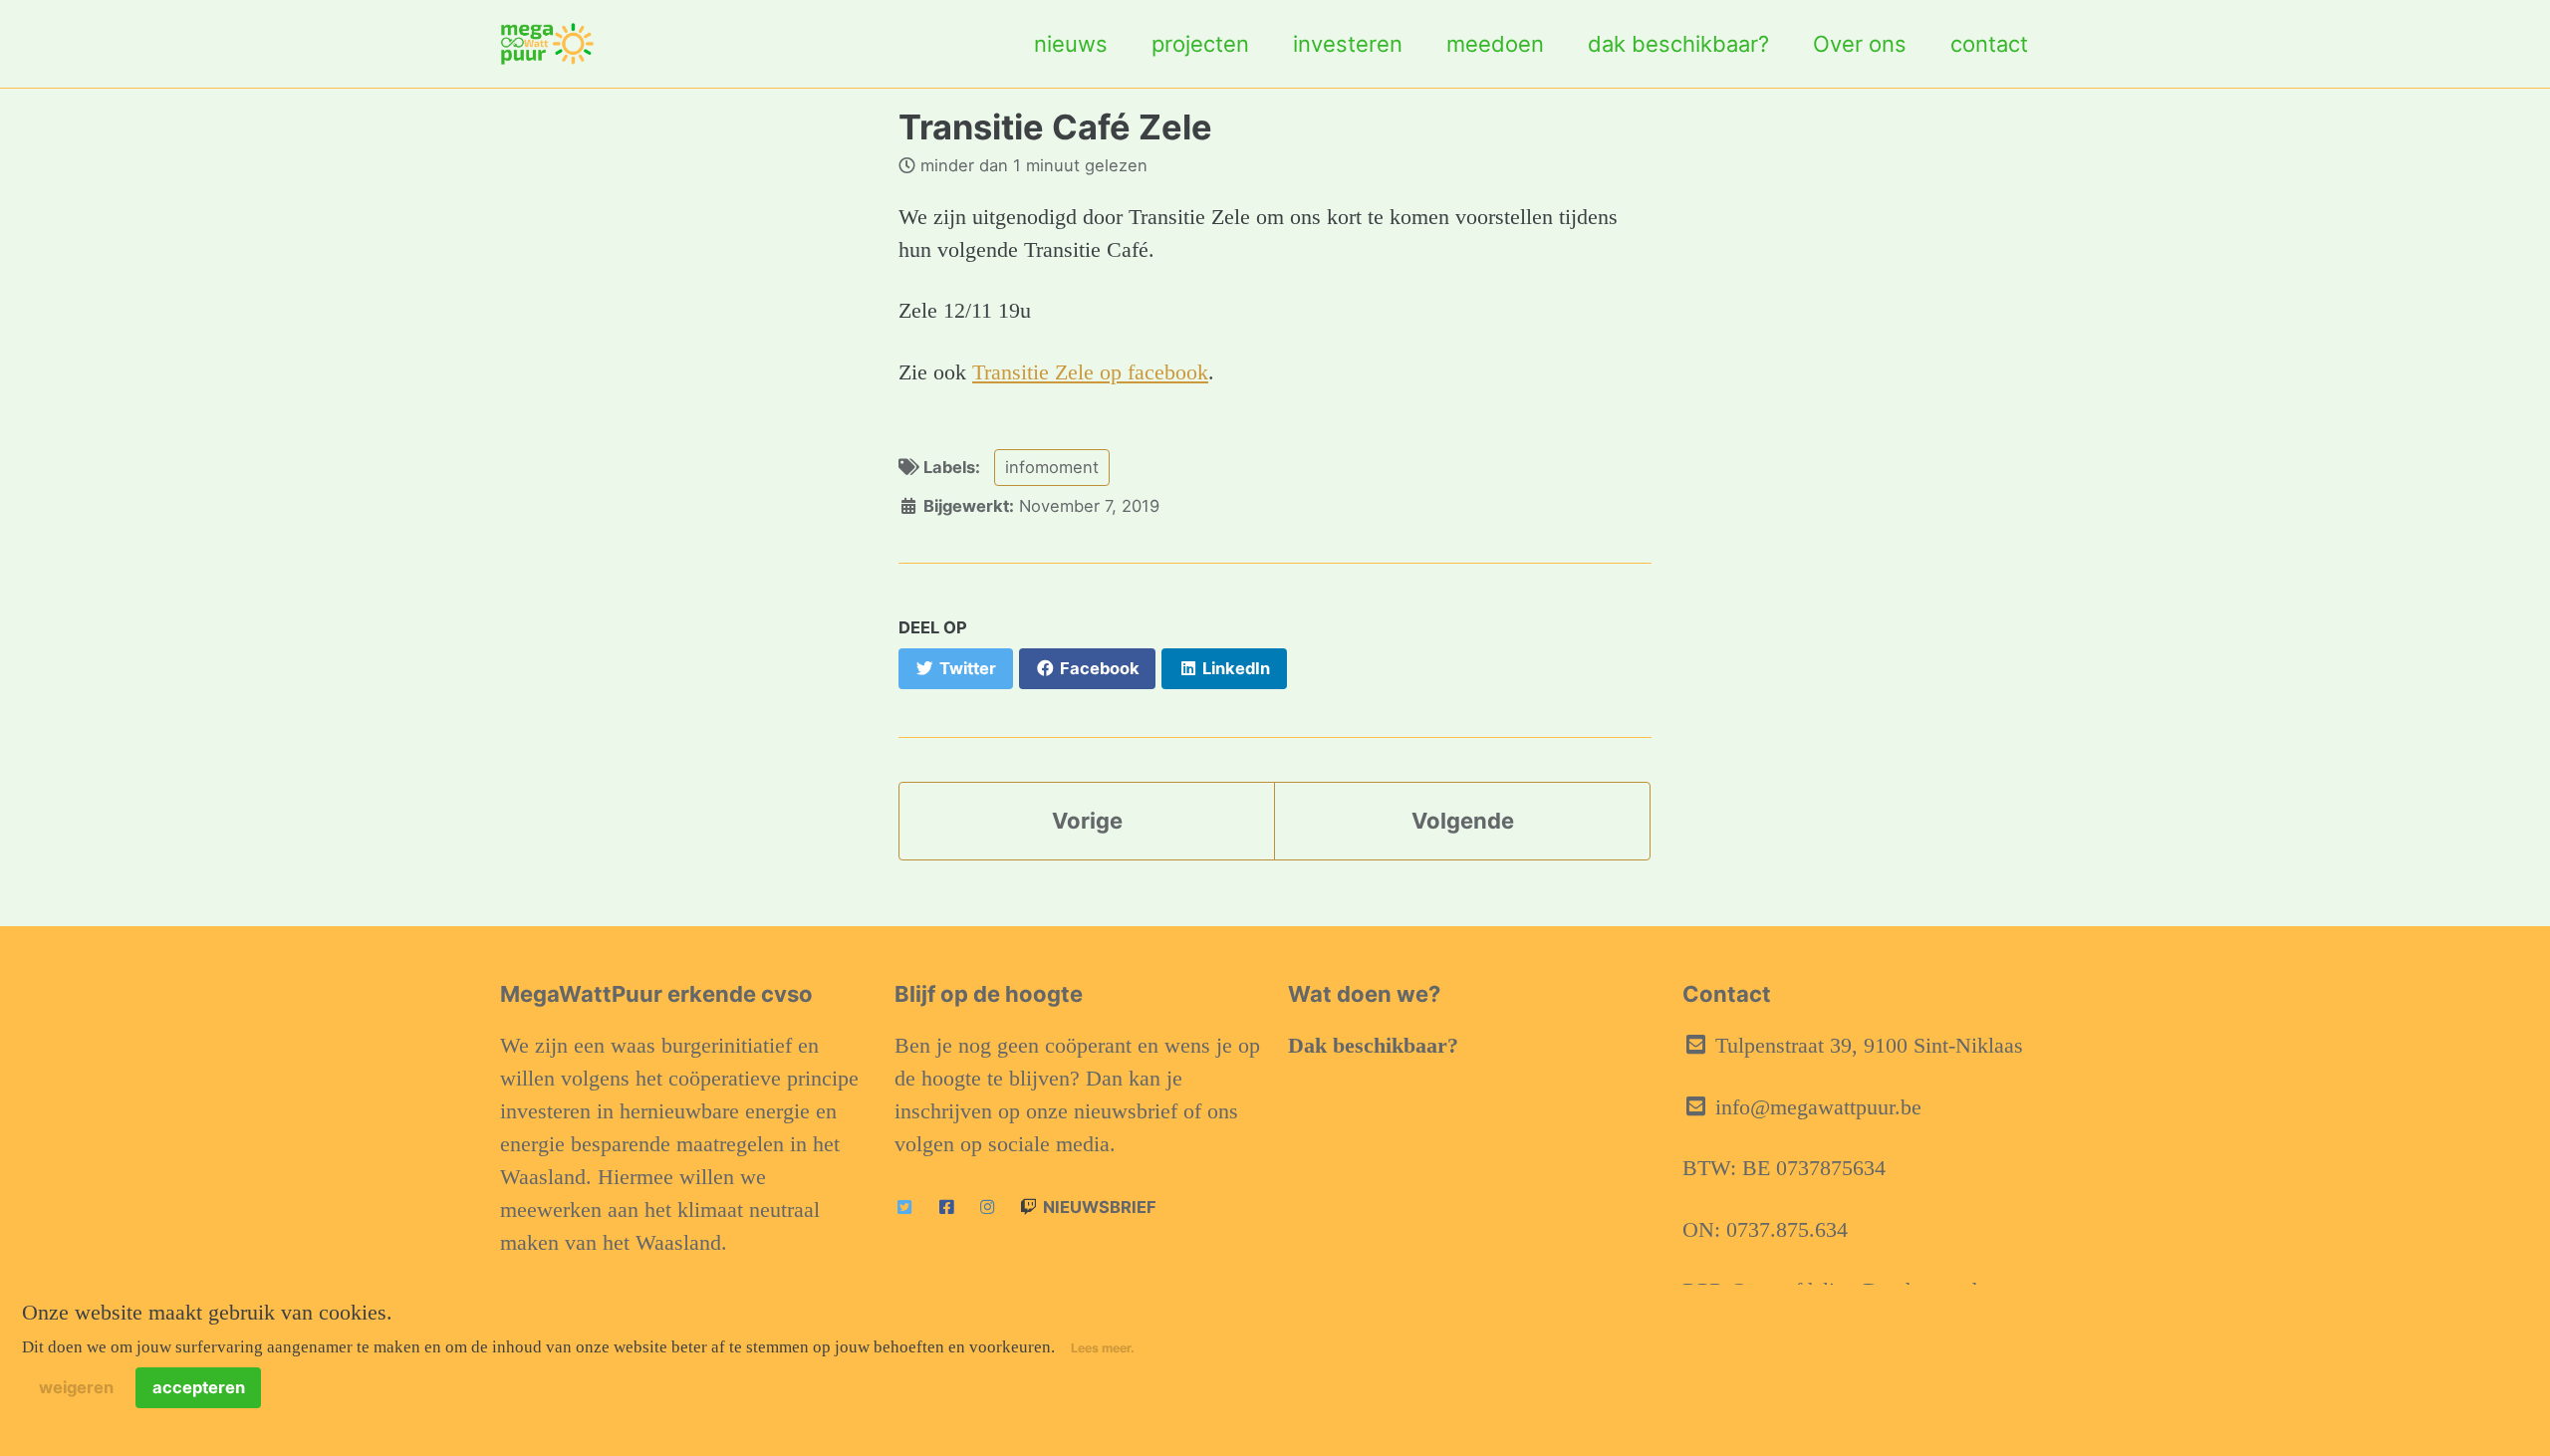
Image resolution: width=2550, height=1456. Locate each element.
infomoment (1052, 467)
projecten (1200, 44)
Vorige (1087, 821)
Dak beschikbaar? (1373, 1045)
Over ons (1860, 44)
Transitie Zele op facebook (1090, 372)
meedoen (1495, 44)
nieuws (1071, 44)
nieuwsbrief (1098, 1207)
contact (1989, 44)
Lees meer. (1103, 1348)
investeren (1348, 44)
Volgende (1463, 821)
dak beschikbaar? (1678, 44)
